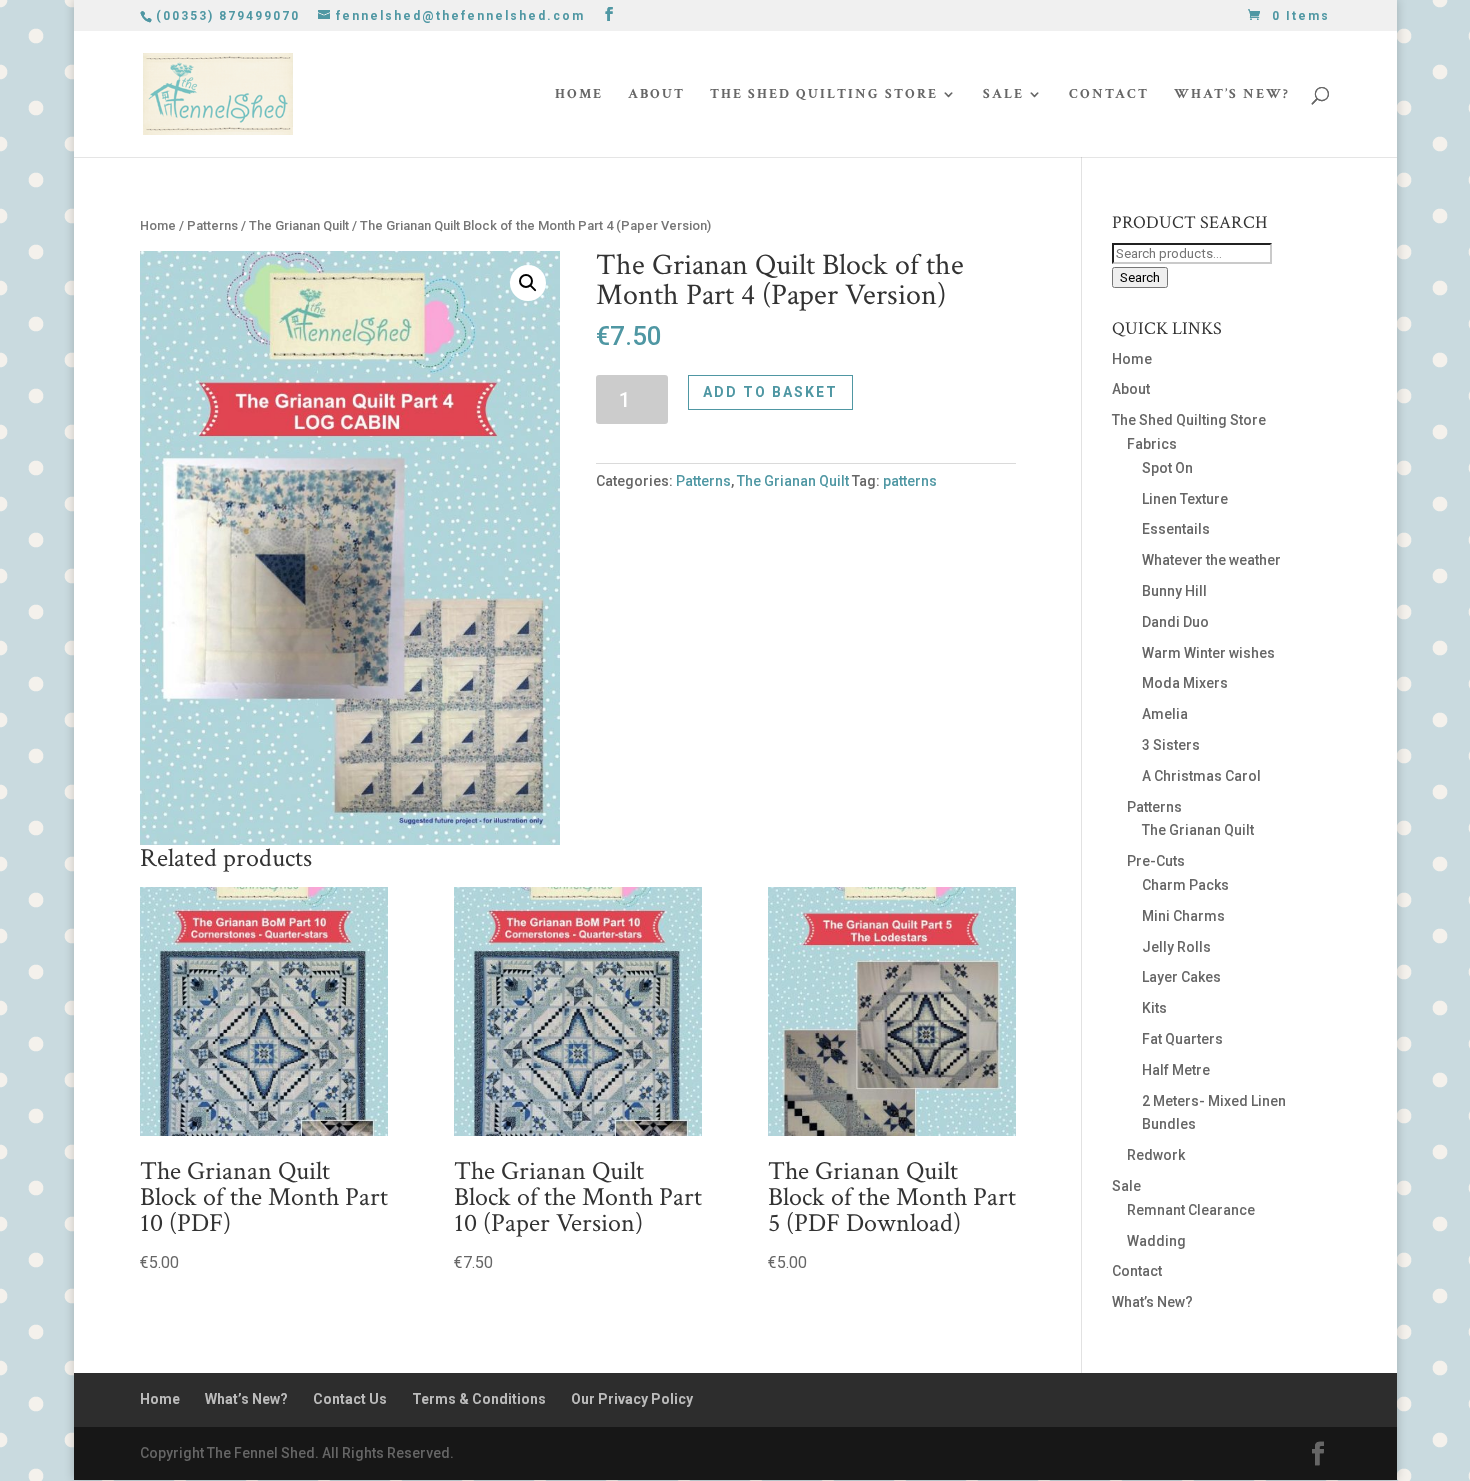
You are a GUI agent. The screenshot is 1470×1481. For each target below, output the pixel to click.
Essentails (1176, 529)
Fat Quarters (1182, 1039)
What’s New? (1232, 95)
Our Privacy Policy (632, 1399)
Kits (1154, 1008)
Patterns (212, 225)
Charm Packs (1185, 885)
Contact (1109, 95)
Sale (1003, 95)
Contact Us (350, 1399)
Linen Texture (1185, 499)
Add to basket (770, 392)
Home (579, 95)
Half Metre (1176, 1070)
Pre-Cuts (1156, 861)
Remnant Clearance (1191, 1210)
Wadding (1156, 1241)
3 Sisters (1171, 745)
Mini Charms (1183, 916)
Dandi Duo (1175, 622)
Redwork (1156, 1155)
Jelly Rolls (1176, 947)
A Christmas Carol (1201, 776)
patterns (910, 481)
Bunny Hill (1174, 591)
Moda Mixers (1185, 683)
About (656, 95)
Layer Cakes (1181, 977)
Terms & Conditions (479, 1399)
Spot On (1167, 468)
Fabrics (1152, 444)
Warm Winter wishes (1208, 653)
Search (1140, 277)
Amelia (1165, 714)
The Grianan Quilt (299, 225)
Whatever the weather (1211, 560)
